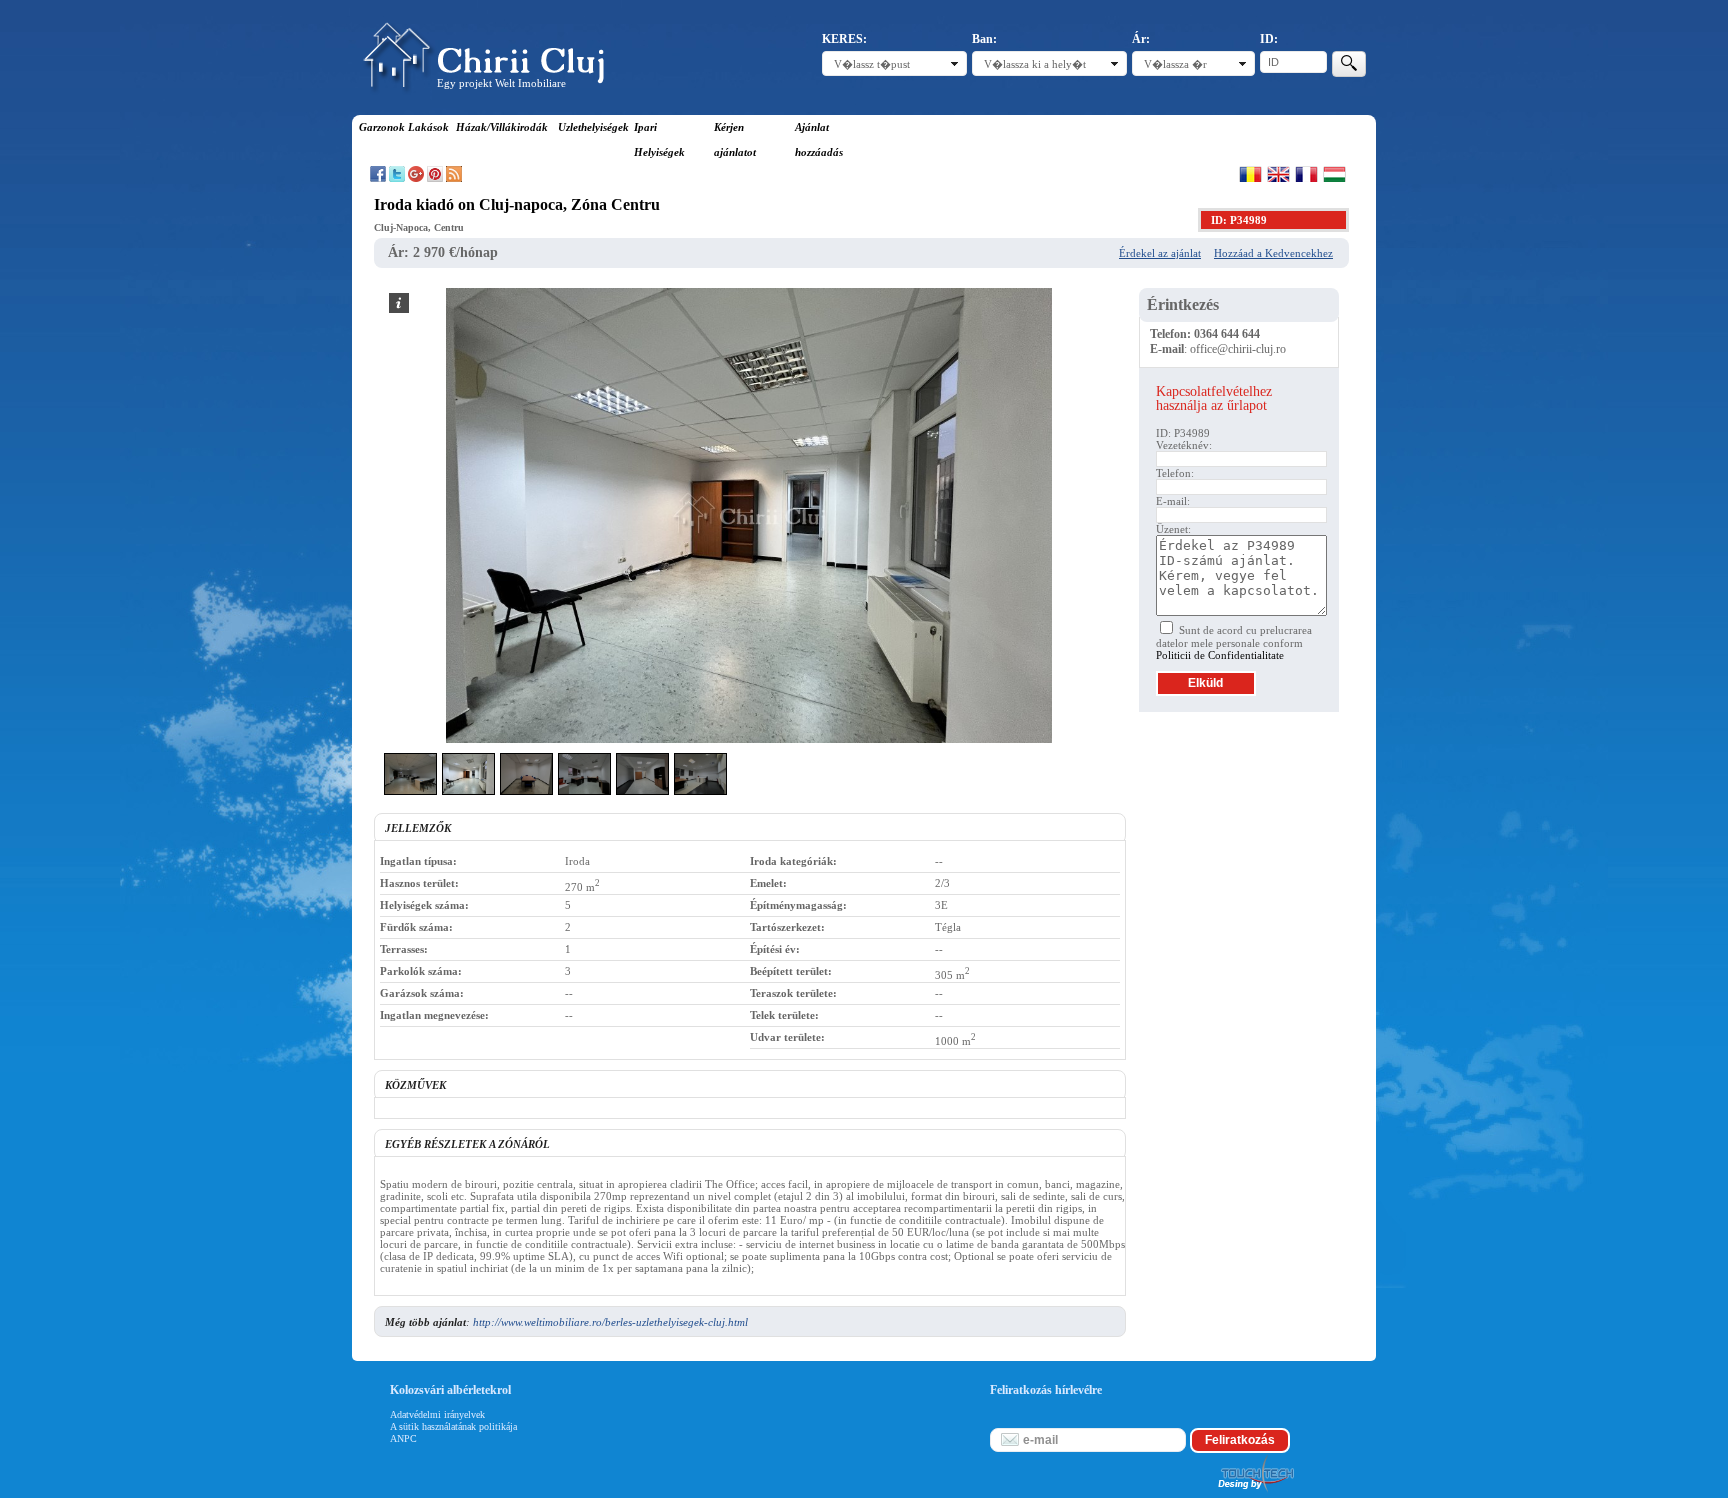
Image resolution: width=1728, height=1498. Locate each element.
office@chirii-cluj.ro (1238, 349)
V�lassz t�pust (872, 64)
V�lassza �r (1175, 64)
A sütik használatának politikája (453, 1426)
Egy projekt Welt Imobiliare (501, 83)
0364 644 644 (1227, 334)
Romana (1250, 174)
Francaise (1306, 174)
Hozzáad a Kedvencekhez (1273, 253)
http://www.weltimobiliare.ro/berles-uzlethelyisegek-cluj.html (610, 1322)
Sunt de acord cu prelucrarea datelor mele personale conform (1234, 642)
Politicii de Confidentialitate (1220, 655)
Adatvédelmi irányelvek (437, 1414)
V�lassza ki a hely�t (1035, 64)
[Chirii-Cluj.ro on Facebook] (378, 178)
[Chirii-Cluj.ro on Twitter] (397, 178)
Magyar (1334, 174)
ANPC (403, 1438)
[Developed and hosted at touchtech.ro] (1255, 1492)
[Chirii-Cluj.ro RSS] (454, 178)
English (1278, 174)
